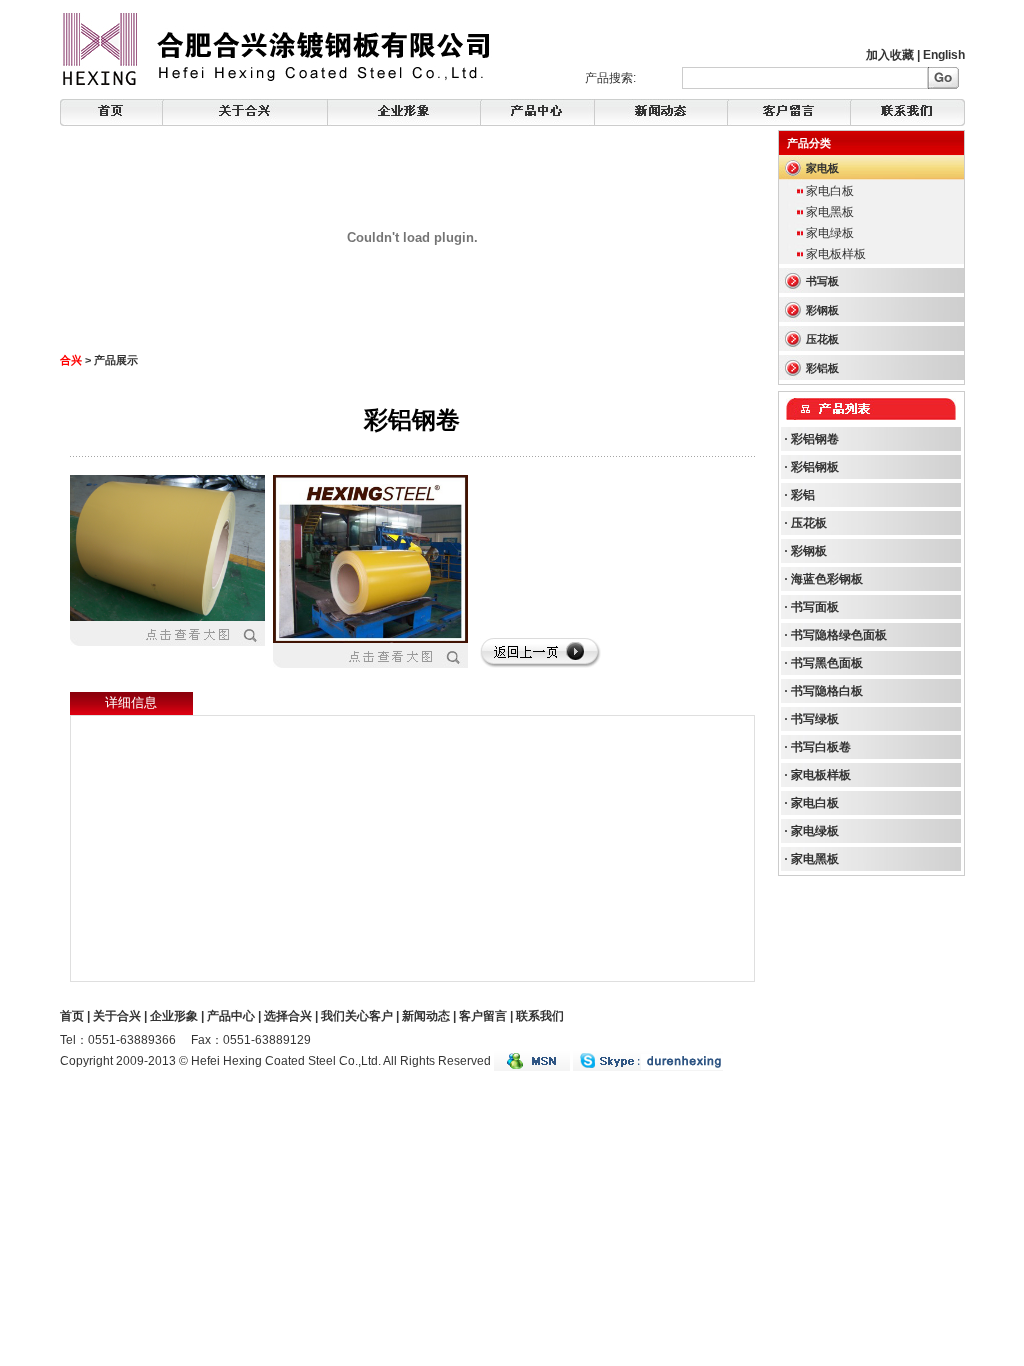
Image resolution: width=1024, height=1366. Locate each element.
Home (111, 112)
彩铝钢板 (815, 467)
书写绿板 (815, 719)
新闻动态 (426, 1016)
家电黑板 (830, 212)
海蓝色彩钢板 (827, 579)
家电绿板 (830, 233)
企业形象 (174, 1016)
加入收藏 (890, 55)
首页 (72, 1016)
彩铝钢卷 (815, 439)
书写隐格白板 (827, 691)
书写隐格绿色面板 (839, 635)
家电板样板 (836, 254)
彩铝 (803, 495)
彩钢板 (822, 310)
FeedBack (789, 112)
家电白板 (830, 191)
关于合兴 (117, 1016)
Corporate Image (404, 112)
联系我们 (540, 1016)
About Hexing (245, 112)
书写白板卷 (821, 747)
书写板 (822, 281)
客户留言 (483, 1016)
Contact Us (908, 112)
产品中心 (231, 1016)
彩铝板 (822, 368)
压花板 (822, 339)
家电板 (822, 168)
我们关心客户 (357, 1016)
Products (661, 112)
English (944, 55)
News (537, 112)
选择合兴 (288, 1016)
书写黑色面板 (827, 663)
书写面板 (815, 607)
